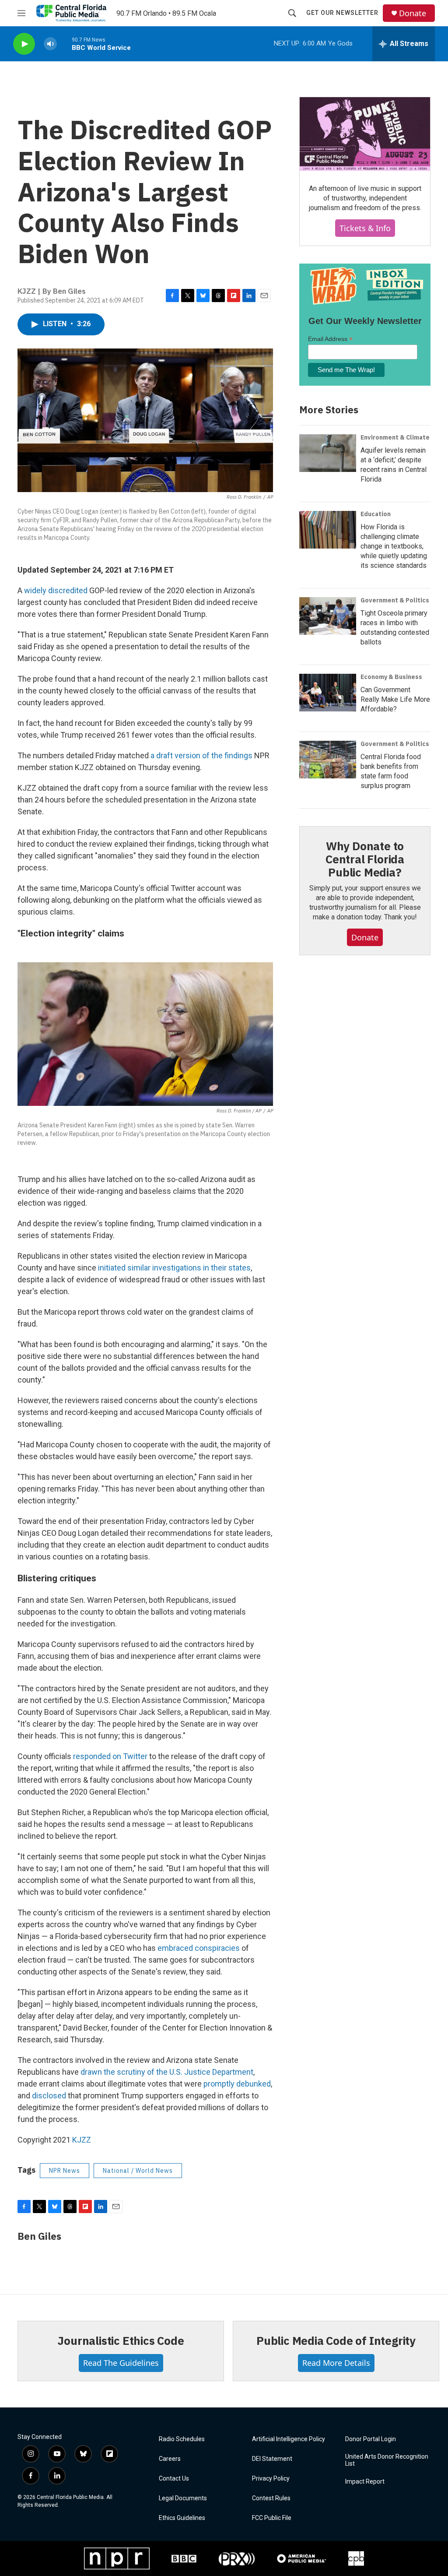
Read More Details (336, 2363)
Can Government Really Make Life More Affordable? (395, 699)
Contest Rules (271, 2498)
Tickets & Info (365, 228)
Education (376, 514)
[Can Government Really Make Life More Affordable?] (328, 693)
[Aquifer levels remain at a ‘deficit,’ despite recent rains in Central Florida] (328, 453)
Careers (170, 2459)
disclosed (49, 2096)
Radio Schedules (182, 2439)
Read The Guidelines (121, 2363)
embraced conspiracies (199, 1948)
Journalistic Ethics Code (121, 2340)
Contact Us (174, 2479)
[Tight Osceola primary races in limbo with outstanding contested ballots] (328, 616)
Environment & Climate (395, 437)
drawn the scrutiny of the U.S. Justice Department (167, 2072)
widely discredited (56, 590)
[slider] (64, 44)
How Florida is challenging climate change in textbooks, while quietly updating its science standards (394, 546)
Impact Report (365, 2482)
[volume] (50, 44)
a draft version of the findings (201, 755)
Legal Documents (183, 2498)
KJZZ (82, 2140)
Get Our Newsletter (342, 13)
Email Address (330, 339)
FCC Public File (272, 2518)
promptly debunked (237, 2084)
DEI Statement (272, 2459)
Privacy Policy (271, 2479)
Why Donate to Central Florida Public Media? (365, 859)
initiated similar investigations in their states (174, 1268)
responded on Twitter (110, 1756)
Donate (413, 13)
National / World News (138, 2171)
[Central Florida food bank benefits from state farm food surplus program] (328, 760)
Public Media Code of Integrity (336, 2340)
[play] (24, 44)
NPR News (65, 2171)
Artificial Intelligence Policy (289, 2439)
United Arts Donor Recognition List (387, 2460)
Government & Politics (395, 600)
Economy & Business (391, 677)
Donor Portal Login (371, 2439)
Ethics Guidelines (182, 2518)
